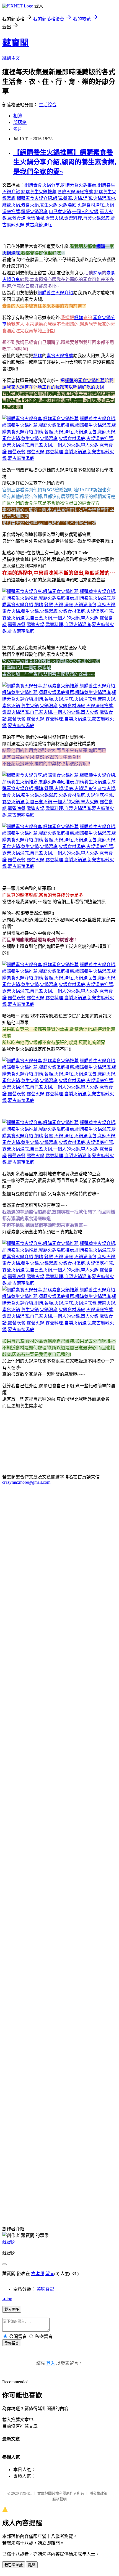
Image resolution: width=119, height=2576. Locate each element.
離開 (32, 2565)
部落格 (20, 122)
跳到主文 (11, 58)
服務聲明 (59, 2499)
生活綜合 (48, 105)
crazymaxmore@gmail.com (26, 1482)
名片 (18, 129)
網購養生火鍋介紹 (55, 293)
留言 (50, 2274)
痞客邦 (38, 2274)
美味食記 (45, 2289)
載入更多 (12, 2309)
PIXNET (26, 2493)
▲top (7, 2299)
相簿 (18, 116)
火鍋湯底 (11, 253)
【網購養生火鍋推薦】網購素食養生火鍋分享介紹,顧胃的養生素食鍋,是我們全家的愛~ (65, 162)
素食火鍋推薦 (60, 356)
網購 (101, 246)
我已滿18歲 (14, 2565)
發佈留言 (12, 2343)
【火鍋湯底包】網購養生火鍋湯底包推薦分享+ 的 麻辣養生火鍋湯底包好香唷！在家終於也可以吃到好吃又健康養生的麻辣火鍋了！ (58, 2161)
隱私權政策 (98, 2493)
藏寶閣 (15, 43)
